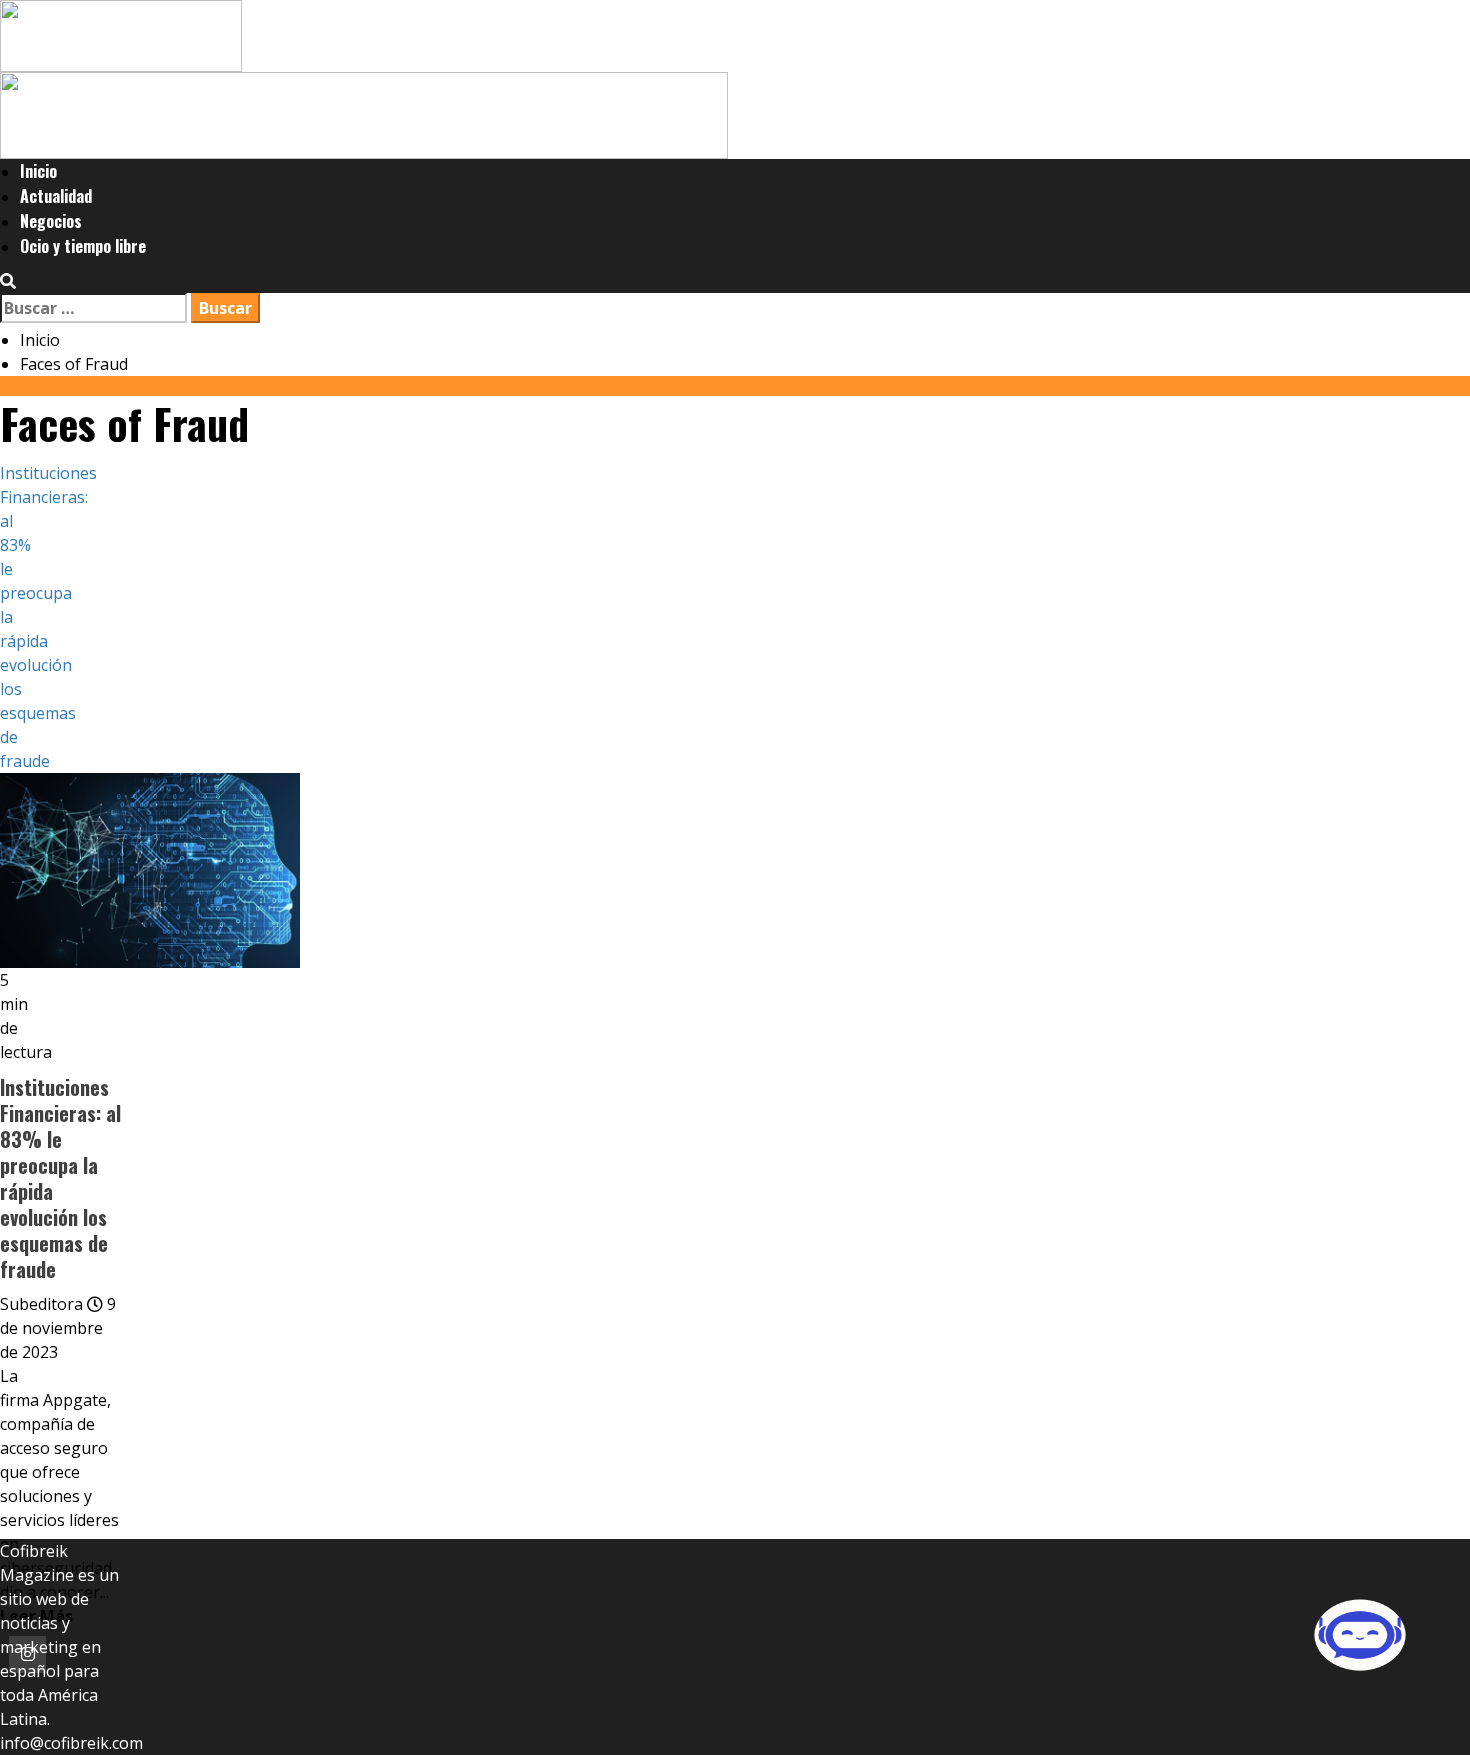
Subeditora (43, 1304)
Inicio (38, 171)
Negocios (51, 221)
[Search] (8, 281)
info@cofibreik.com (71, 1743)
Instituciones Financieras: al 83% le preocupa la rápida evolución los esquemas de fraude (60, 1178)
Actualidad (56, 196)
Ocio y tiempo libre (83, 246)
